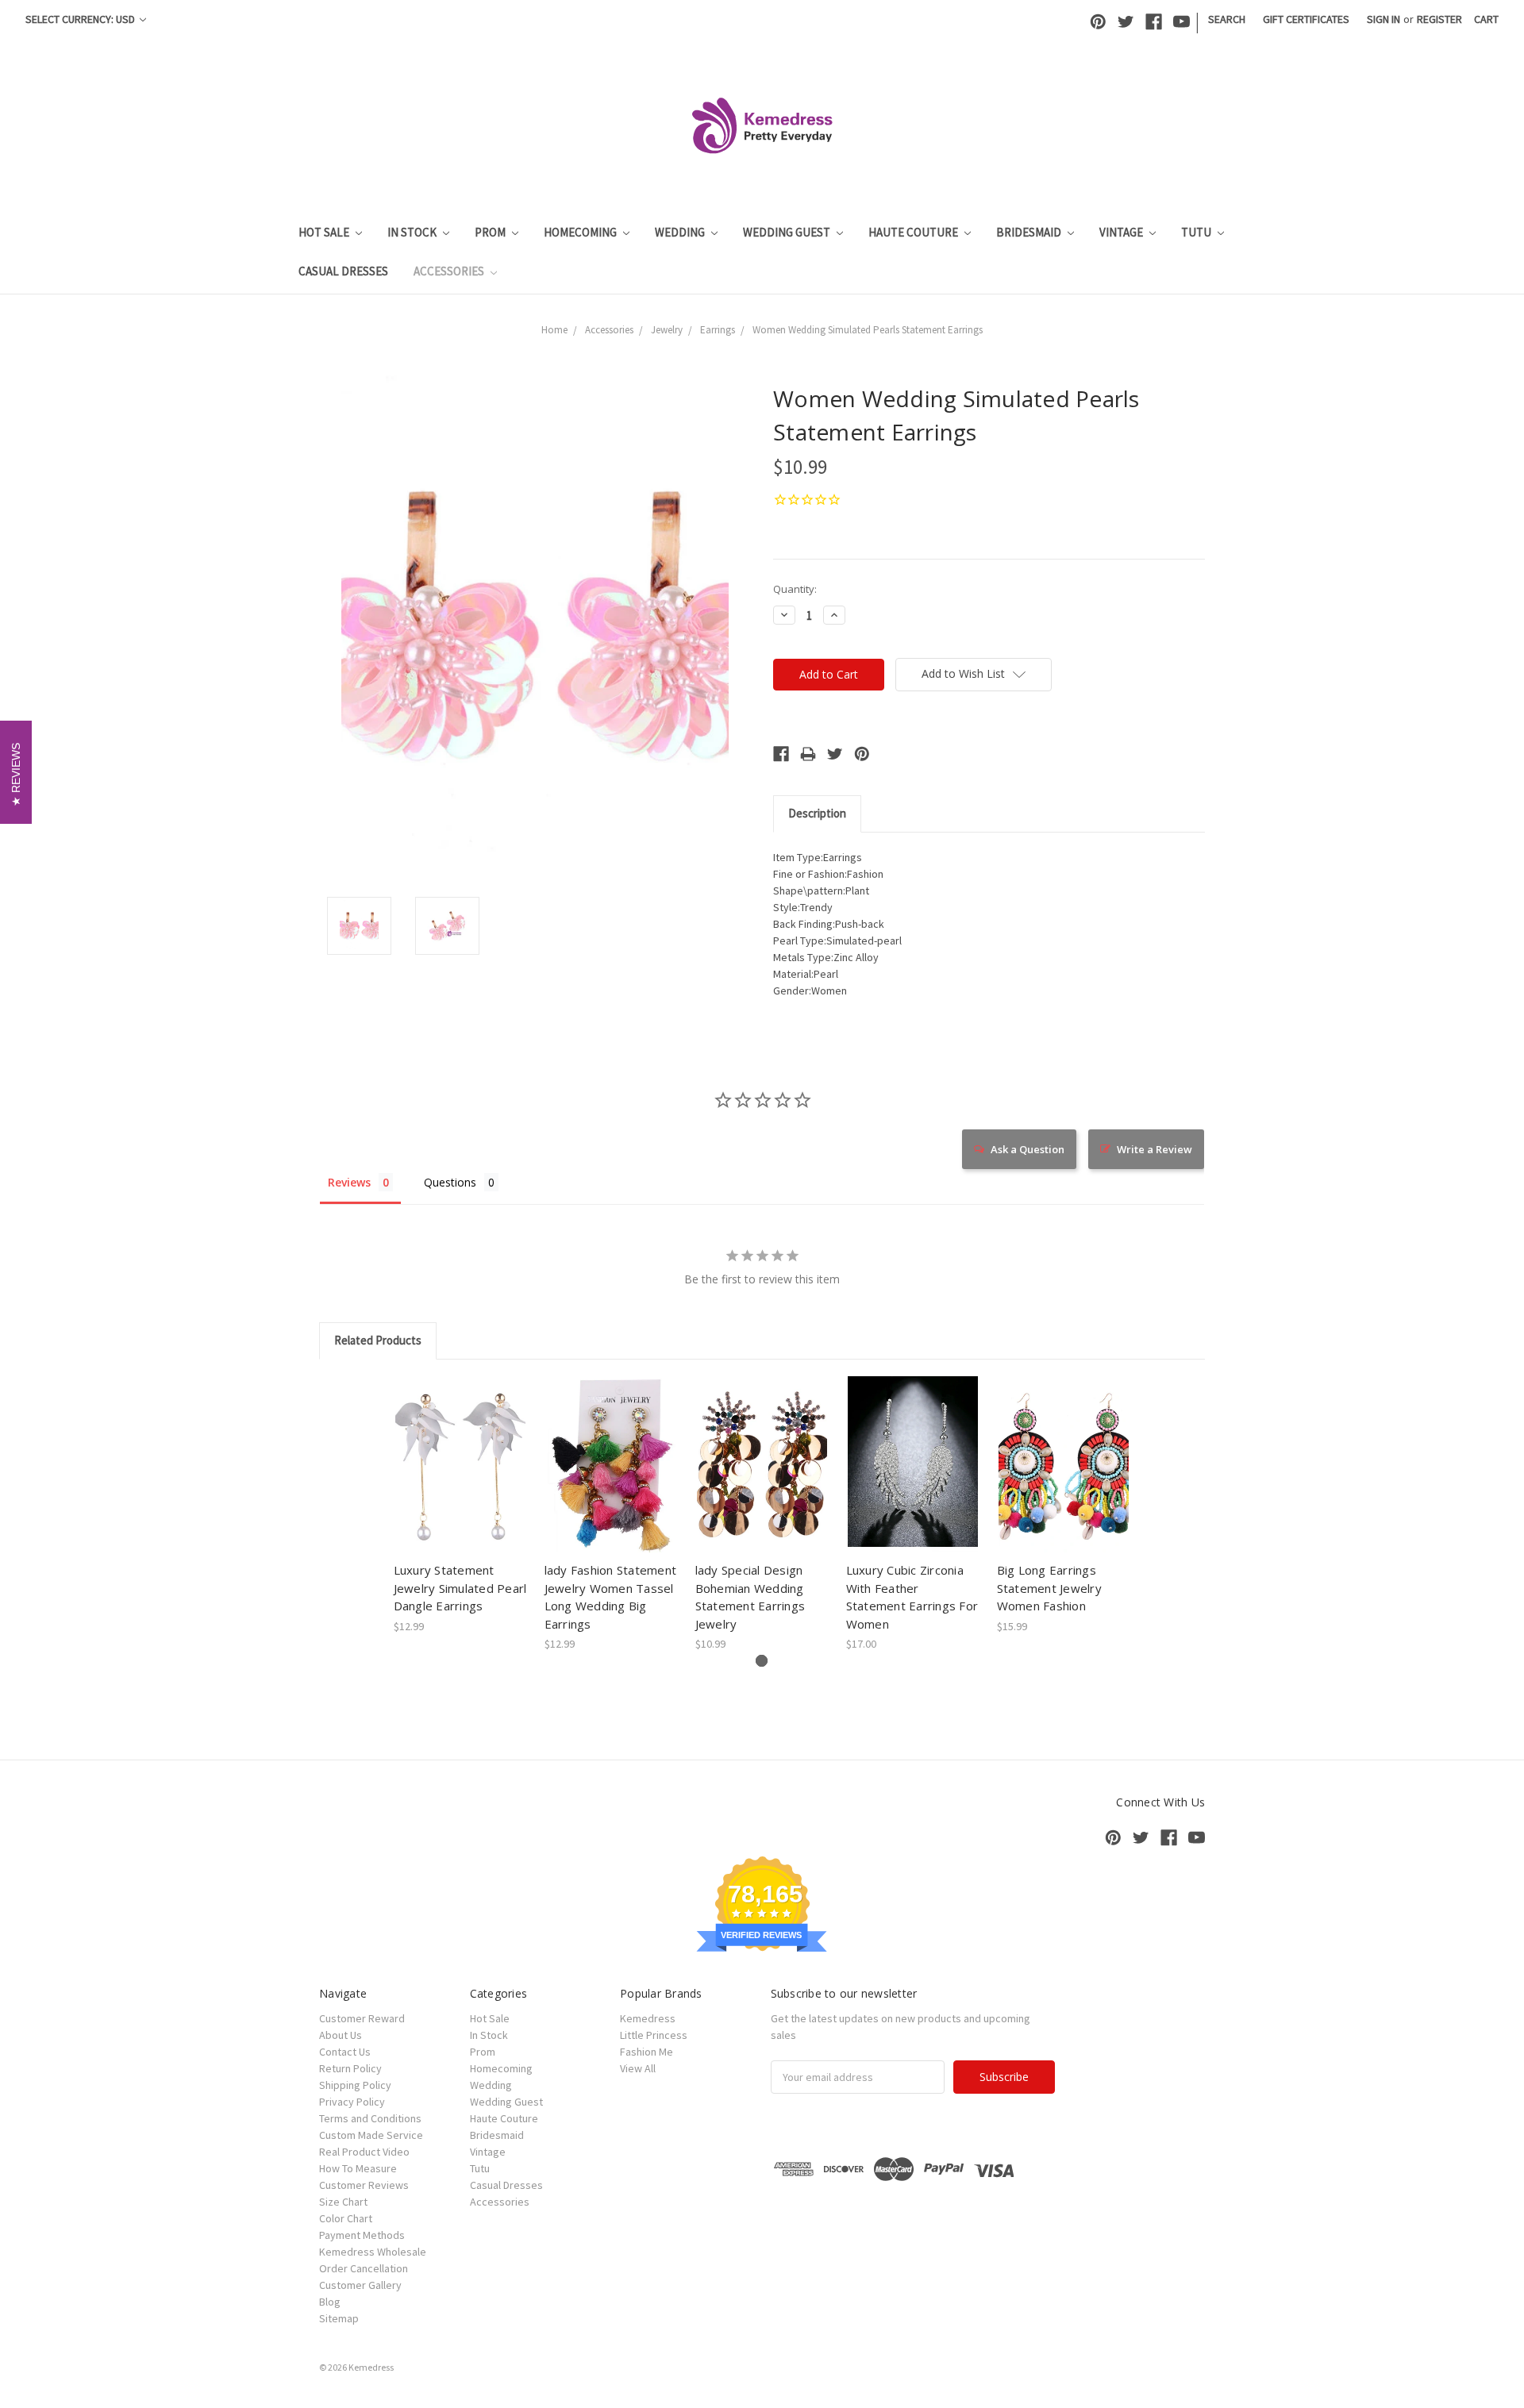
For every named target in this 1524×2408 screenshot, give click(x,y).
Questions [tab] (450, 1182)
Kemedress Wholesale (373, 2252)
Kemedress (648, 2018)
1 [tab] (762, 1661)
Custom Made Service (371, 2135)
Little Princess (654, 2035)
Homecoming (581, 232)
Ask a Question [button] (1028, 1149)
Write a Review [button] (1155, 1149)
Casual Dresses (343, 271)
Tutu (1197, 232)
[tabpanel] (460, 1506)
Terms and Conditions (370, 2118)
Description (817, 813)
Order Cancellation (364, 2268)
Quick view (461, 1451)
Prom (491, 232)
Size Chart (343, 2202)
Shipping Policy (355, 2085)
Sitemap (339, 2318)
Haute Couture (914, 232)
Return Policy (350, 2068)
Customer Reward (362, 2018)
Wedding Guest (788, 232)
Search (1227, 19)
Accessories (450, 271)
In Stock (413, 232)
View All (638, 2068)
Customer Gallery (360, 2285)
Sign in (1384, 19)
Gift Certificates (1306, 19)
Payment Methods (362, 2235)
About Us (341, 2035)
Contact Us (345, 2052)
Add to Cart (461, 1479)
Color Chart (346, 2218)
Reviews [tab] (349, 1182)
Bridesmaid (1030, 232)
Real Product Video (364, 2152)
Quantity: (795, 589)
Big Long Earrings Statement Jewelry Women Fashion (1049, 1588)
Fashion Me (647, 2052)
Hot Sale (325, 232)
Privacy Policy (352, 2102)
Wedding (681, 232)
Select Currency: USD (81, 19)
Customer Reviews (364, 2185)
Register (1439, 19)
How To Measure (358, 2168)
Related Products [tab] (378, 1340)
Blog (330, 2302)
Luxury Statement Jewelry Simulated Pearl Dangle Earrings (460, 1588)
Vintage (1122, 232)
